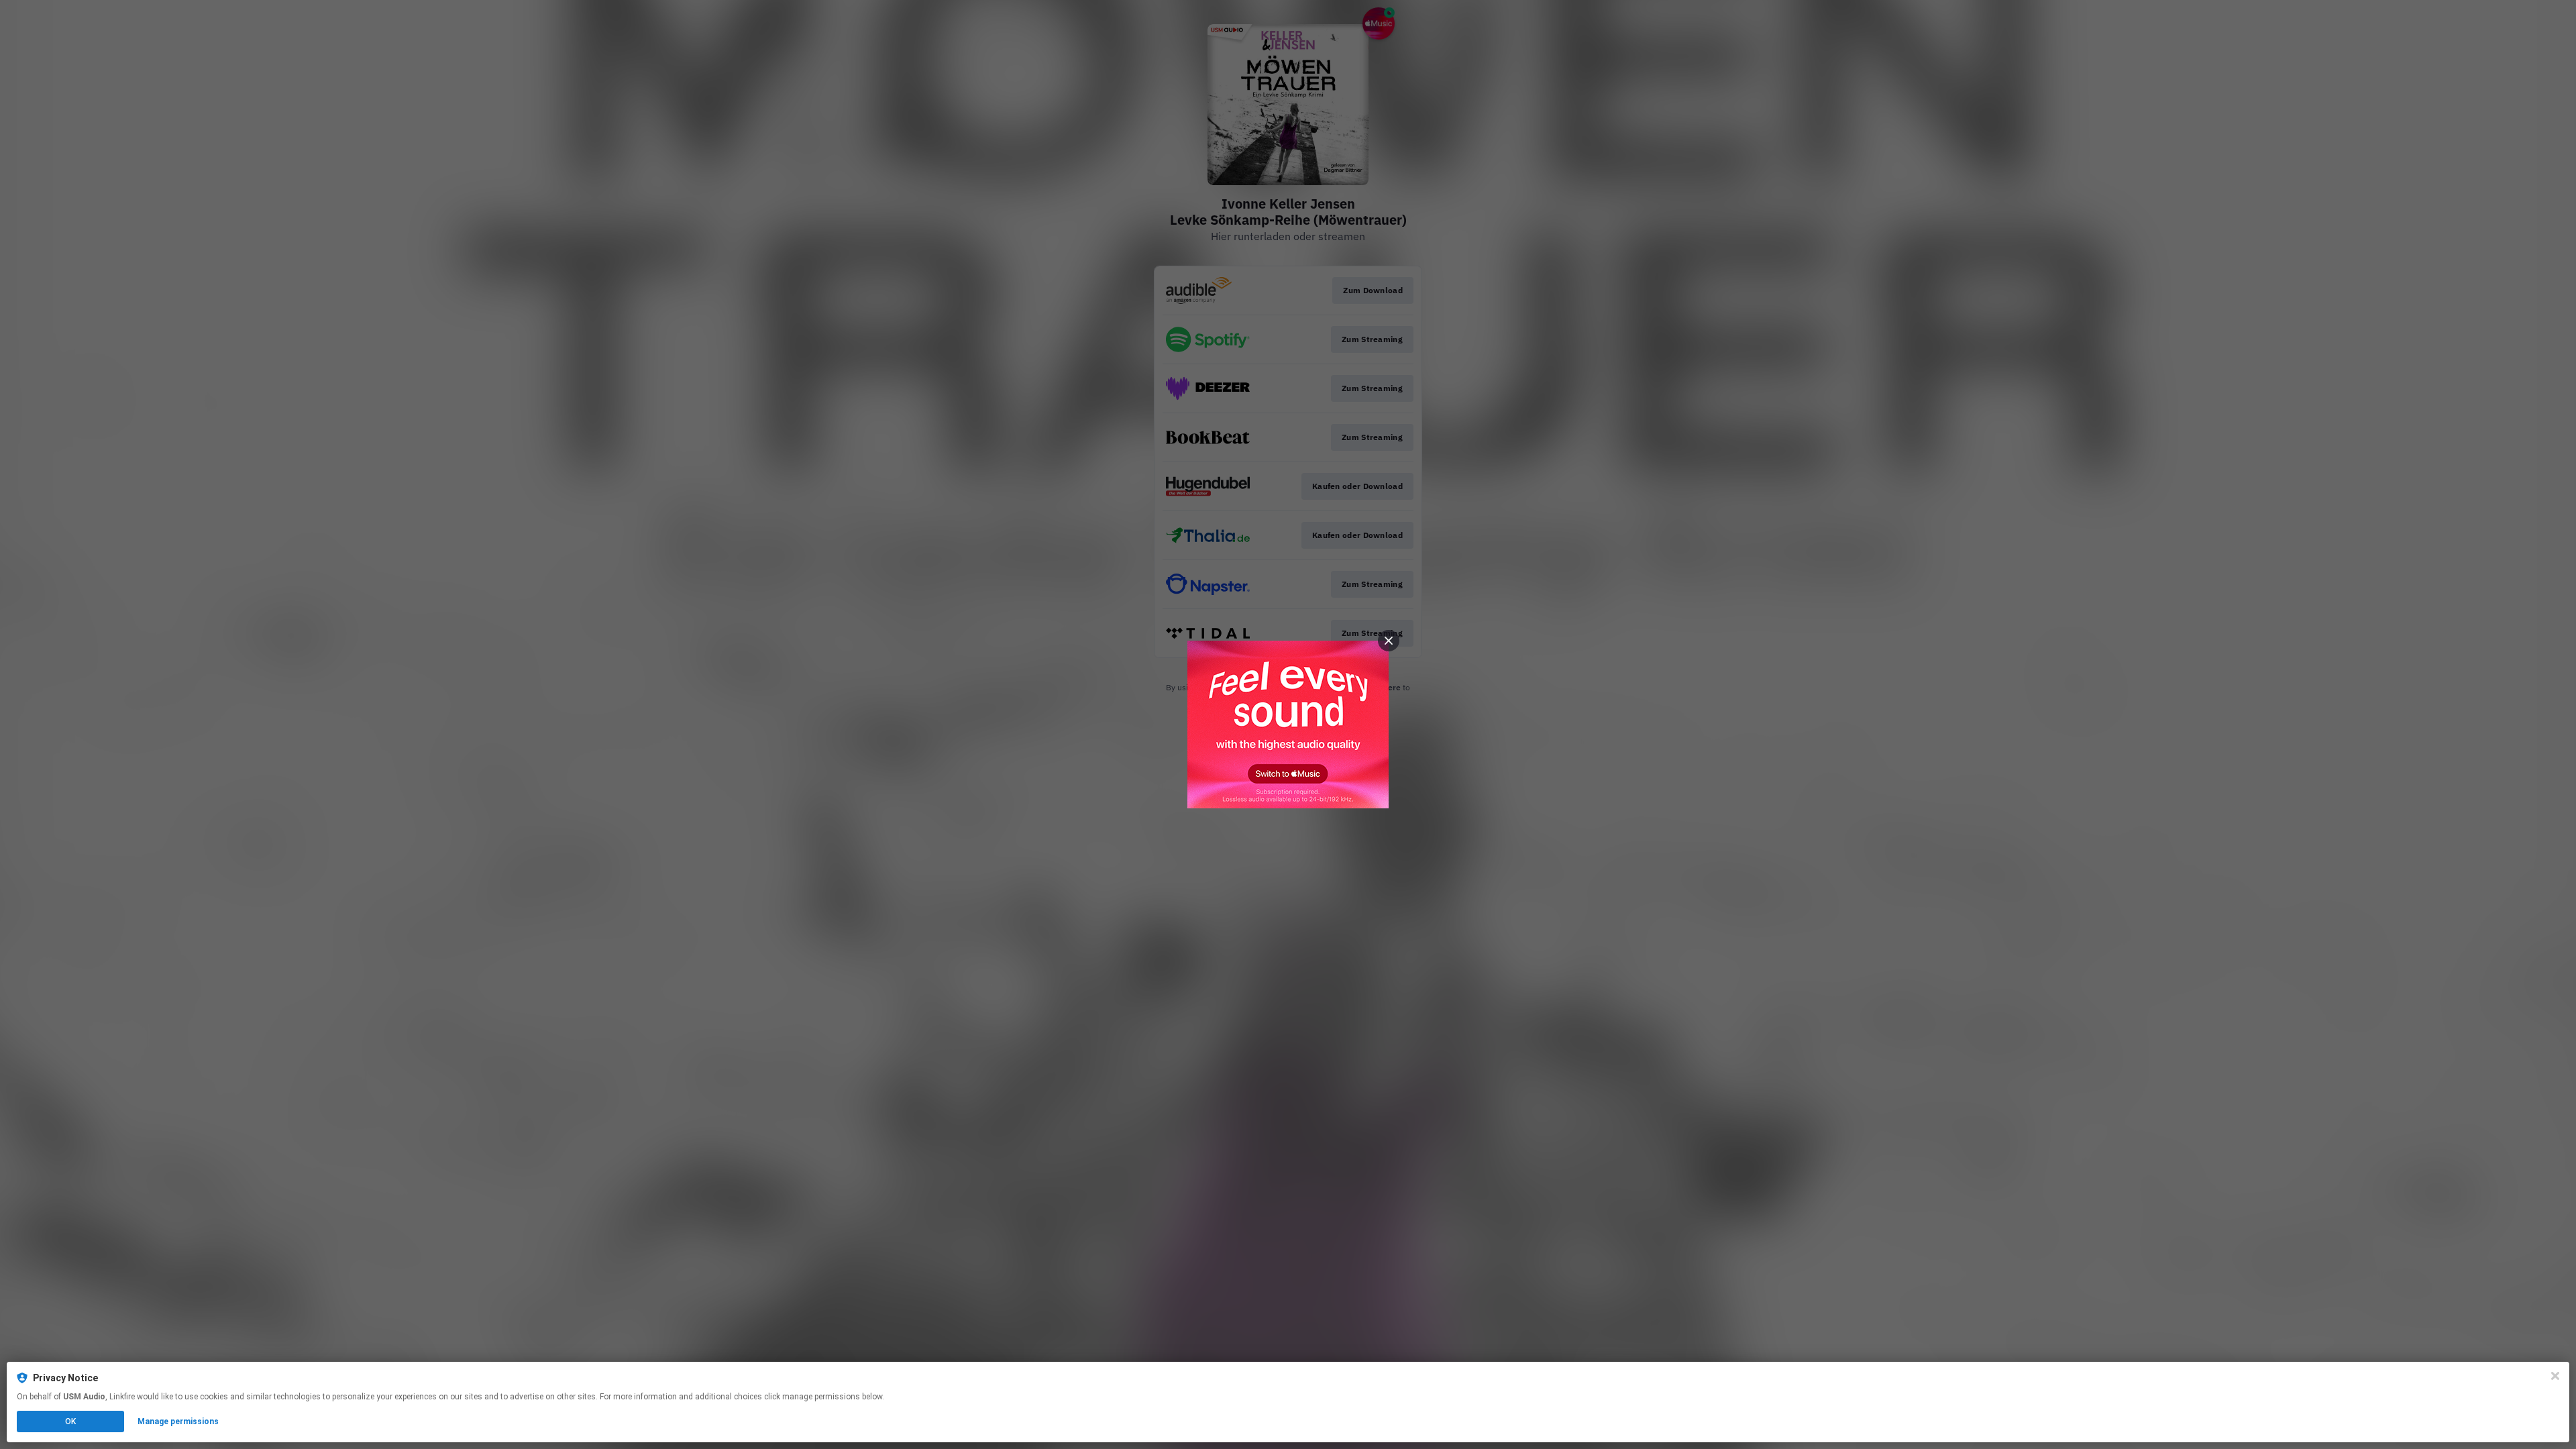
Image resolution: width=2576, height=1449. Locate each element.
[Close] (2555, 1376)
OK (70, 1421)
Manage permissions (178, 1421)
